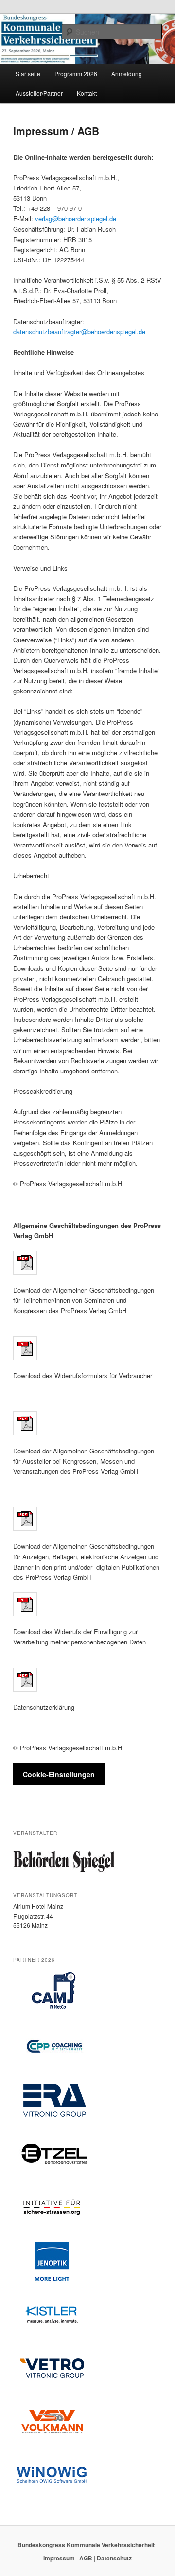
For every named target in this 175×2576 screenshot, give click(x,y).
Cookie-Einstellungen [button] (59, 1774)
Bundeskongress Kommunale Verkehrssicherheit (87, 2545)
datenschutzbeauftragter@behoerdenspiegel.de (79, 332)
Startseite (28, 74)
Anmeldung (127, 74)
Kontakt (87, 93)
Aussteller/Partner (39, 93)
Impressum (59, 2558)
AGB (86, 2558)
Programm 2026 (76, 74)
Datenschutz (114, 2558)
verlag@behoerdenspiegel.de (76, 218)
